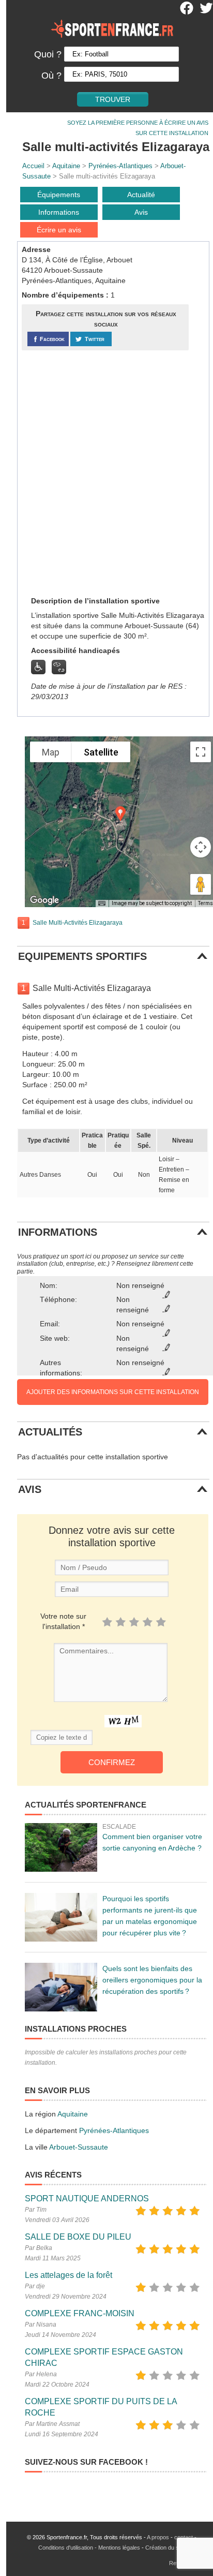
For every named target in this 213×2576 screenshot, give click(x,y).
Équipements (59, 195)
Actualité (141, 195)
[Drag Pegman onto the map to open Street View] (201, 884)
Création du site (165, 2548)
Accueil (33, 166)
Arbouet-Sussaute (79, 2147)
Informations (59, 212)
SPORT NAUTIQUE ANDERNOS (87, 2199)
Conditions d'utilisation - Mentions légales (89, 2548)
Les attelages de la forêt (69, 2275)
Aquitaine (66, 166)
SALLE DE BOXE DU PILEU (78, 2237)
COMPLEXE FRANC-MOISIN (80, 2313)
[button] (120, 814)
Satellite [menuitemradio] (101, 752)
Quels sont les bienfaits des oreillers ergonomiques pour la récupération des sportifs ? (152, 1980)
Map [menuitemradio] (51, 752)
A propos (158, 2537)
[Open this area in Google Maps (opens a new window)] (44, 900)
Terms (206, 903)
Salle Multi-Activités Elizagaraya (78, 923)
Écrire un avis (59, 230)
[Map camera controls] (201, 847)
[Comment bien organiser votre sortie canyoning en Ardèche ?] (61, 1847)
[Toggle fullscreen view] (201, 752)
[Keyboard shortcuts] (102, 904)
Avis (141, 212)
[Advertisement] (106, 472)
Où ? (51, 76)
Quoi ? (48, 54)
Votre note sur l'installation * (63, 1621)
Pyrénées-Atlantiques (120, 166)
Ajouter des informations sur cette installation (113, 1392)
